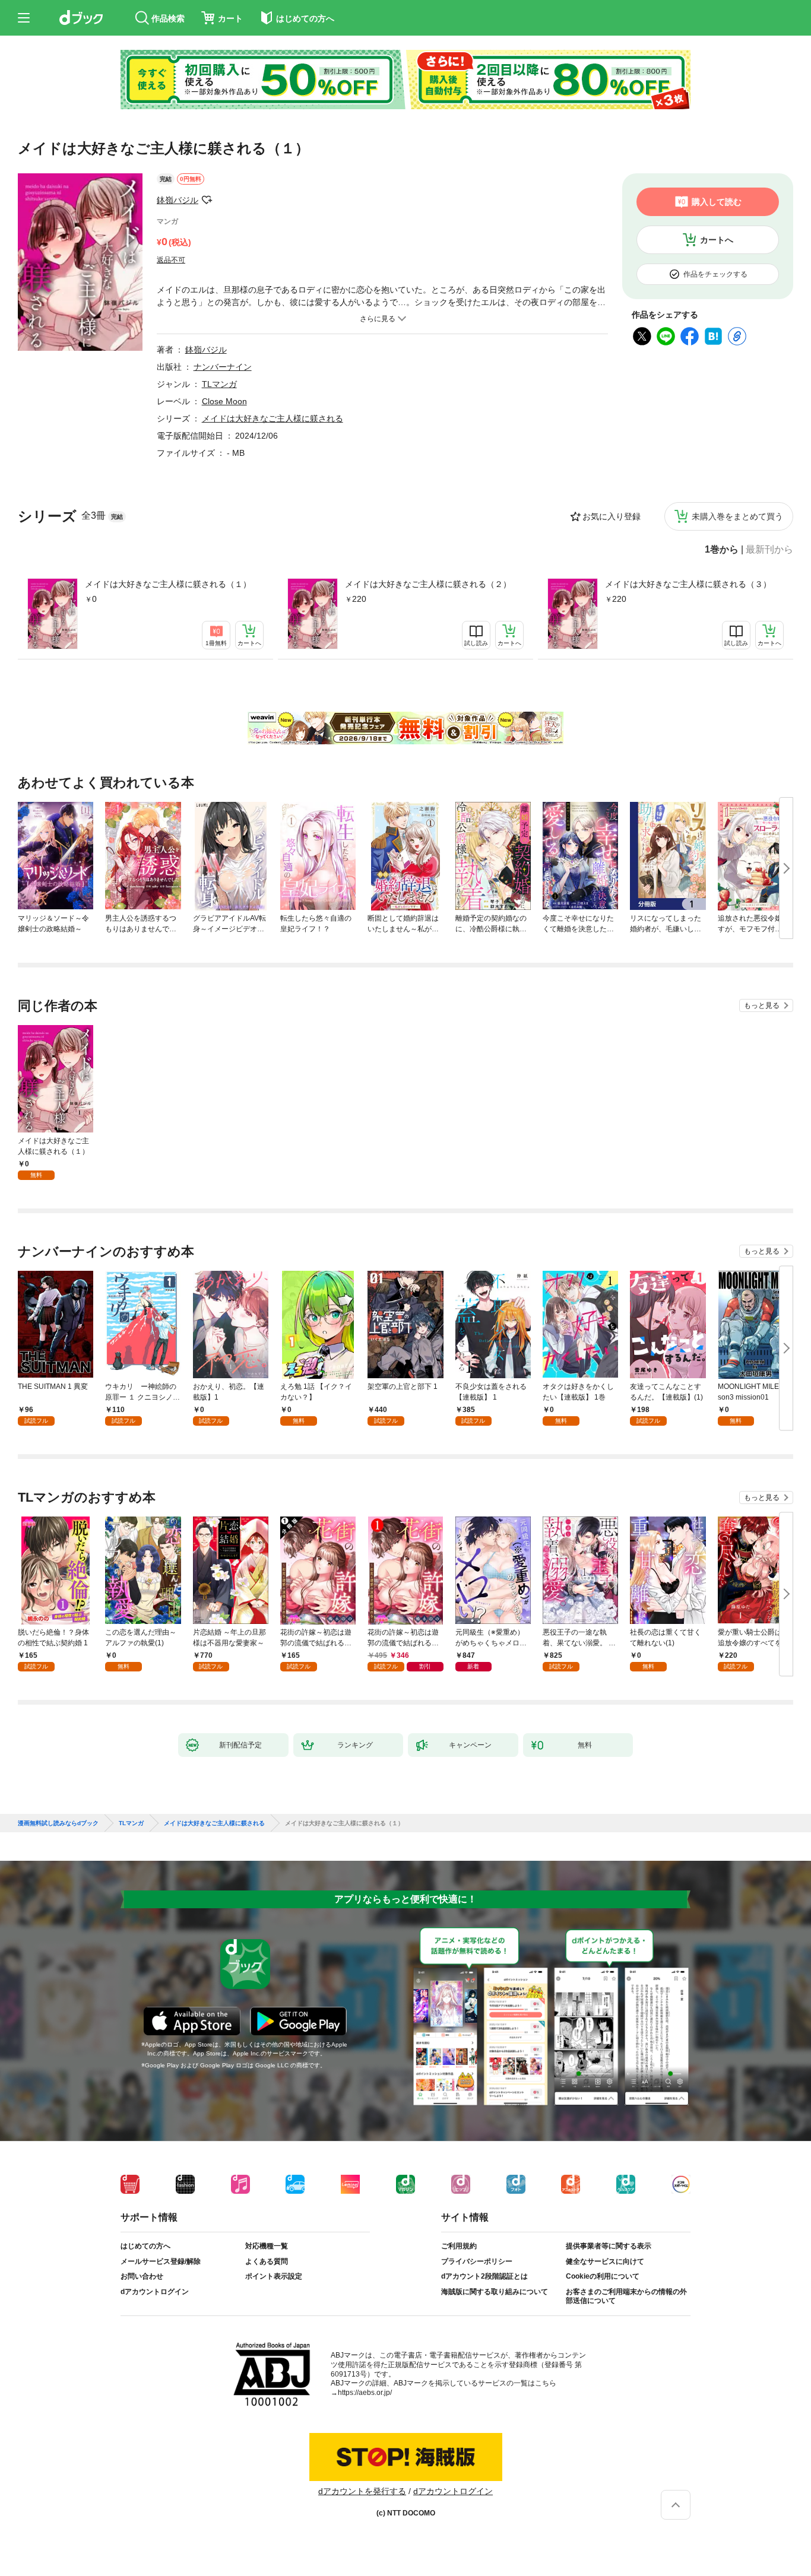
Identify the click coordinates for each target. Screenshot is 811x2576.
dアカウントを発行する (362, 2491)
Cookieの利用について (603, 2276)
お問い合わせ (142, 2276)
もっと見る (762, 1005)
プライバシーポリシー (477, 2261)
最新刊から (769, 550)
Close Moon (224, 401)
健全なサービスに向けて (605, 2261)
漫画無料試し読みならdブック (58, 1823)
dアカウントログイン (155, 2292)
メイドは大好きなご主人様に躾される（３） (688, 584)
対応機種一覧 (267, 2246)
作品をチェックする (715, 274)
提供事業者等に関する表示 (609, 2246)
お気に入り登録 (612, 516)
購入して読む (717, 202)
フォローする (207, 200)
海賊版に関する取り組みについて (495, 2292)
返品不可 (171, 260)
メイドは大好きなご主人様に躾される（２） (428, 584)
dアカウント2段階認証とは (484, 2276)
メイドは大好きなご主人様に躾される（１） (168, 584)
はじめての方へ (145, 2246)
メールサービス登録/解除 (161, 2261)
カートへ (717, 240)
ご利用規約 (459, 2246)
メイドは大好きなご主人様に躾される (273, 418)
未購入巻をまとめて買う (737, 516)
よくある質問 (267, 2261)
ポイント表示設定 (274, 2276)
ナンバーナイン (223, 367)
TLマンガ (219, 384)
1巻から (722, 550)
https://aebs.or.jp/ (365, 2393)
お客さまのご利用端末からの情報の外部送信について (626, 2296)
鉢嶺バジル (178, 200)
